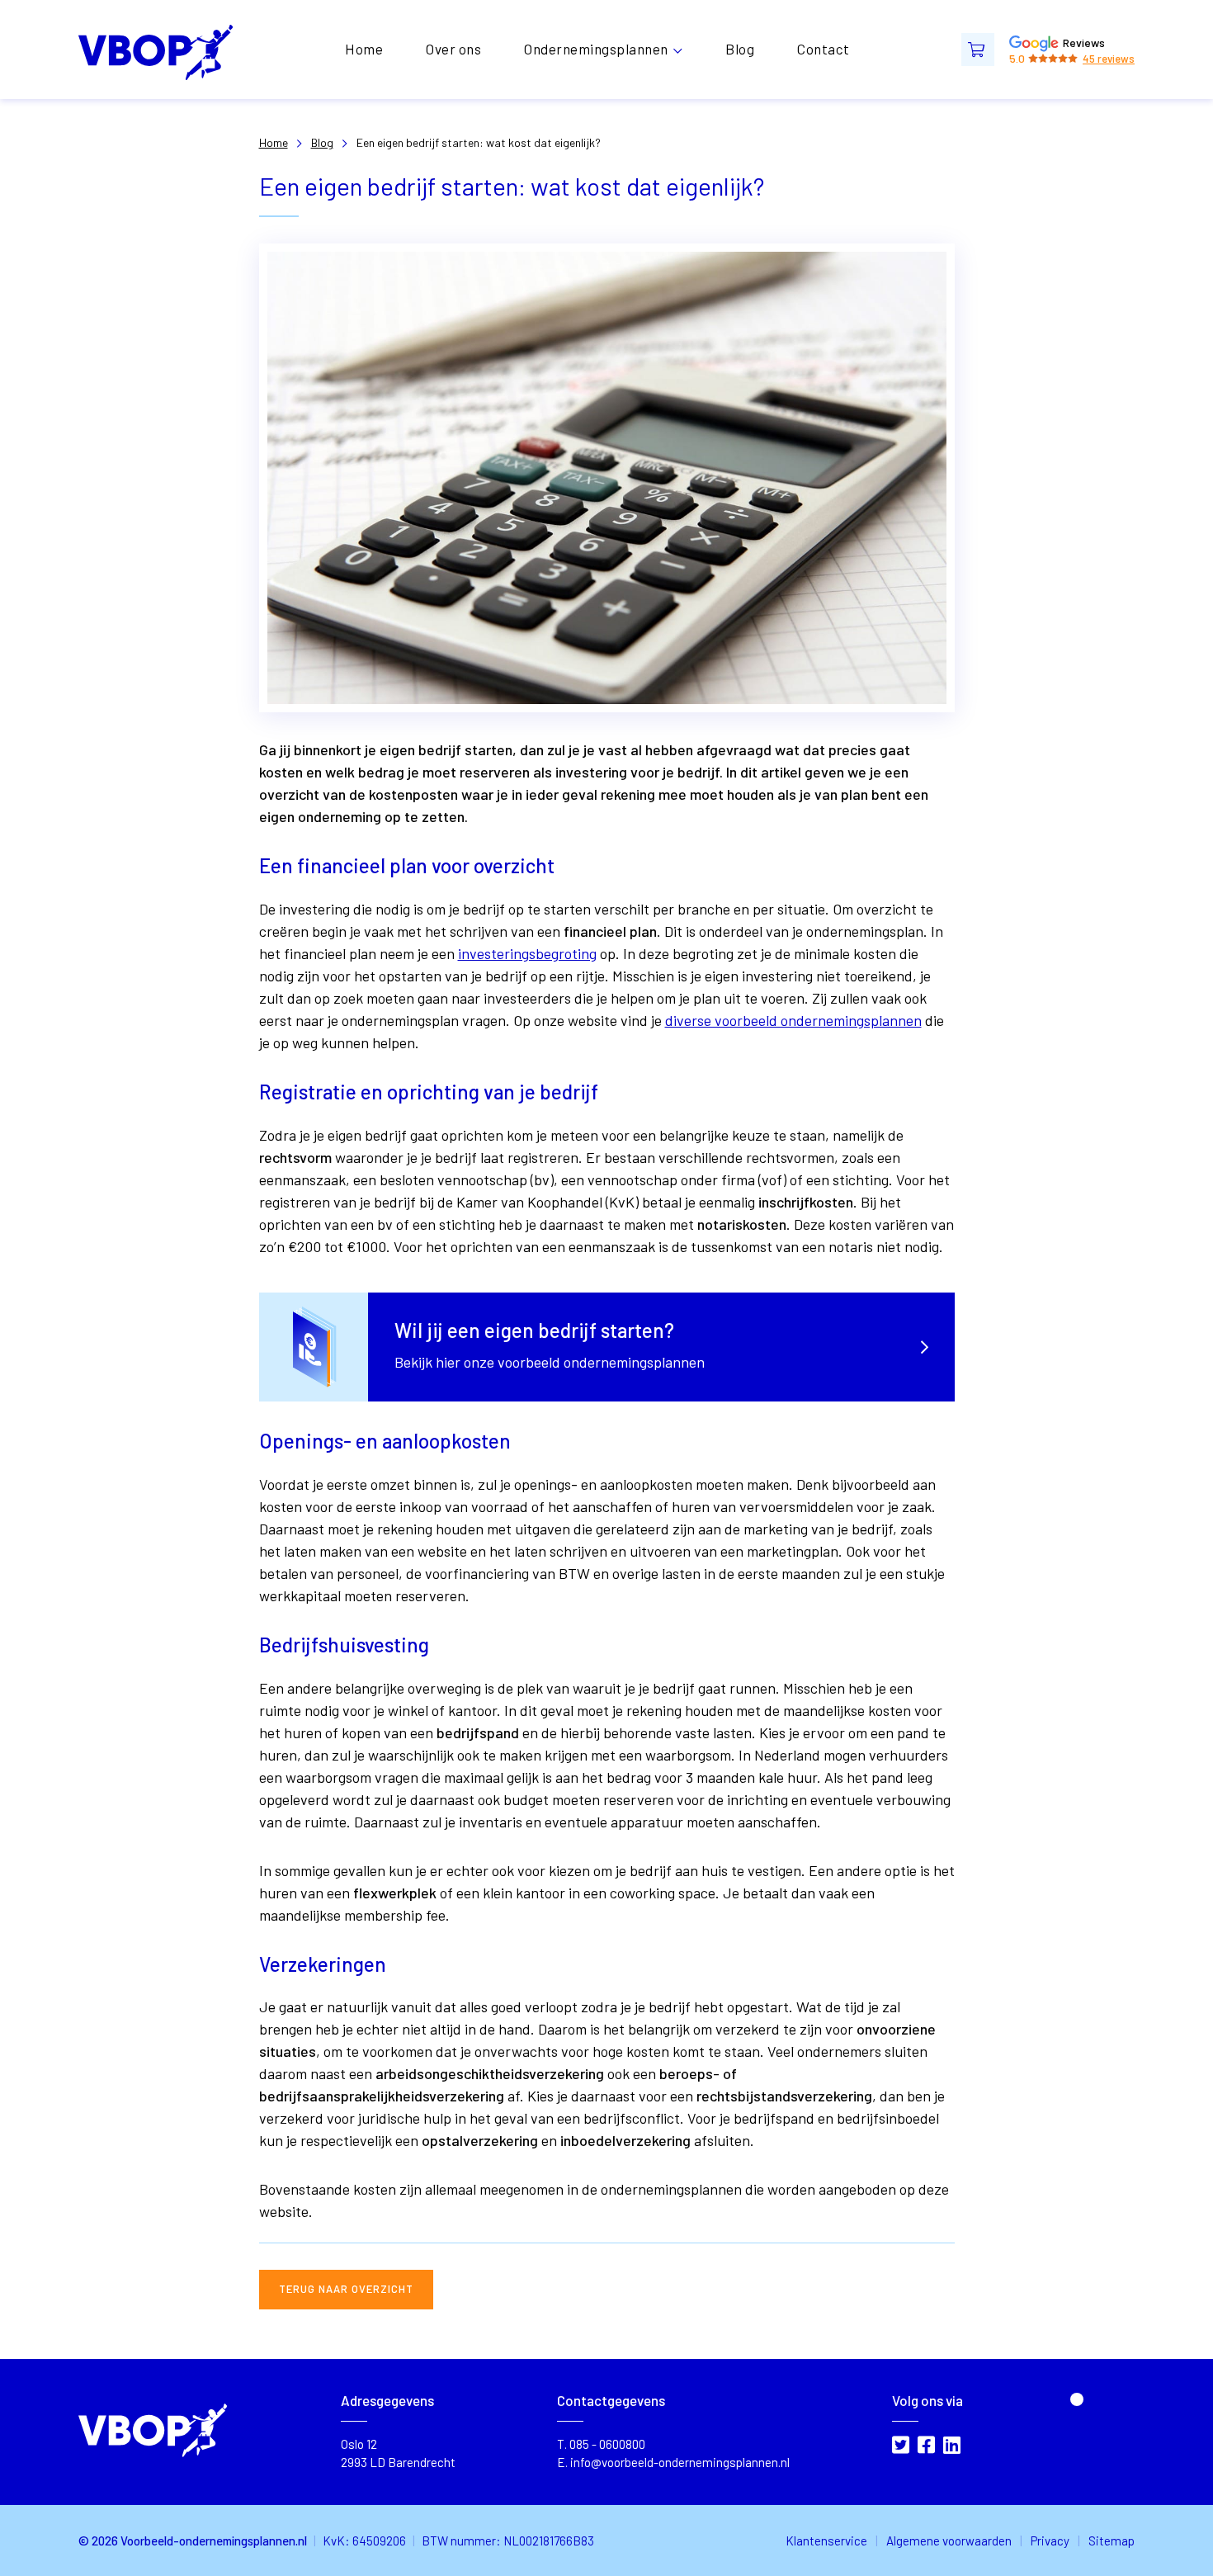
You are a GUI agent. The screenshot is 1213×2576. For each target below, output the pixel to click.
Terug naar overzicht (346, 2289)
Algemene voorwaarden (949, 2541)
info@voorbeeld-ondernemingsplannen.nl (680, 2462)
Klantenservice (826, 2541)
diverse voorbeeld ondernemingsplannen (793, 1020)
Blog (740, 49)
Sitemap (1112, 2541)
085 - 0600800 (607, 2444)
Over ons (453, 49)
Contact (824, 49)
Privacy (1050, 2541)
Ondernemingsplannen (596, 49)
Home (364, 49)
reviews (1109, 59)
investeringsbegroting (527, 953)
